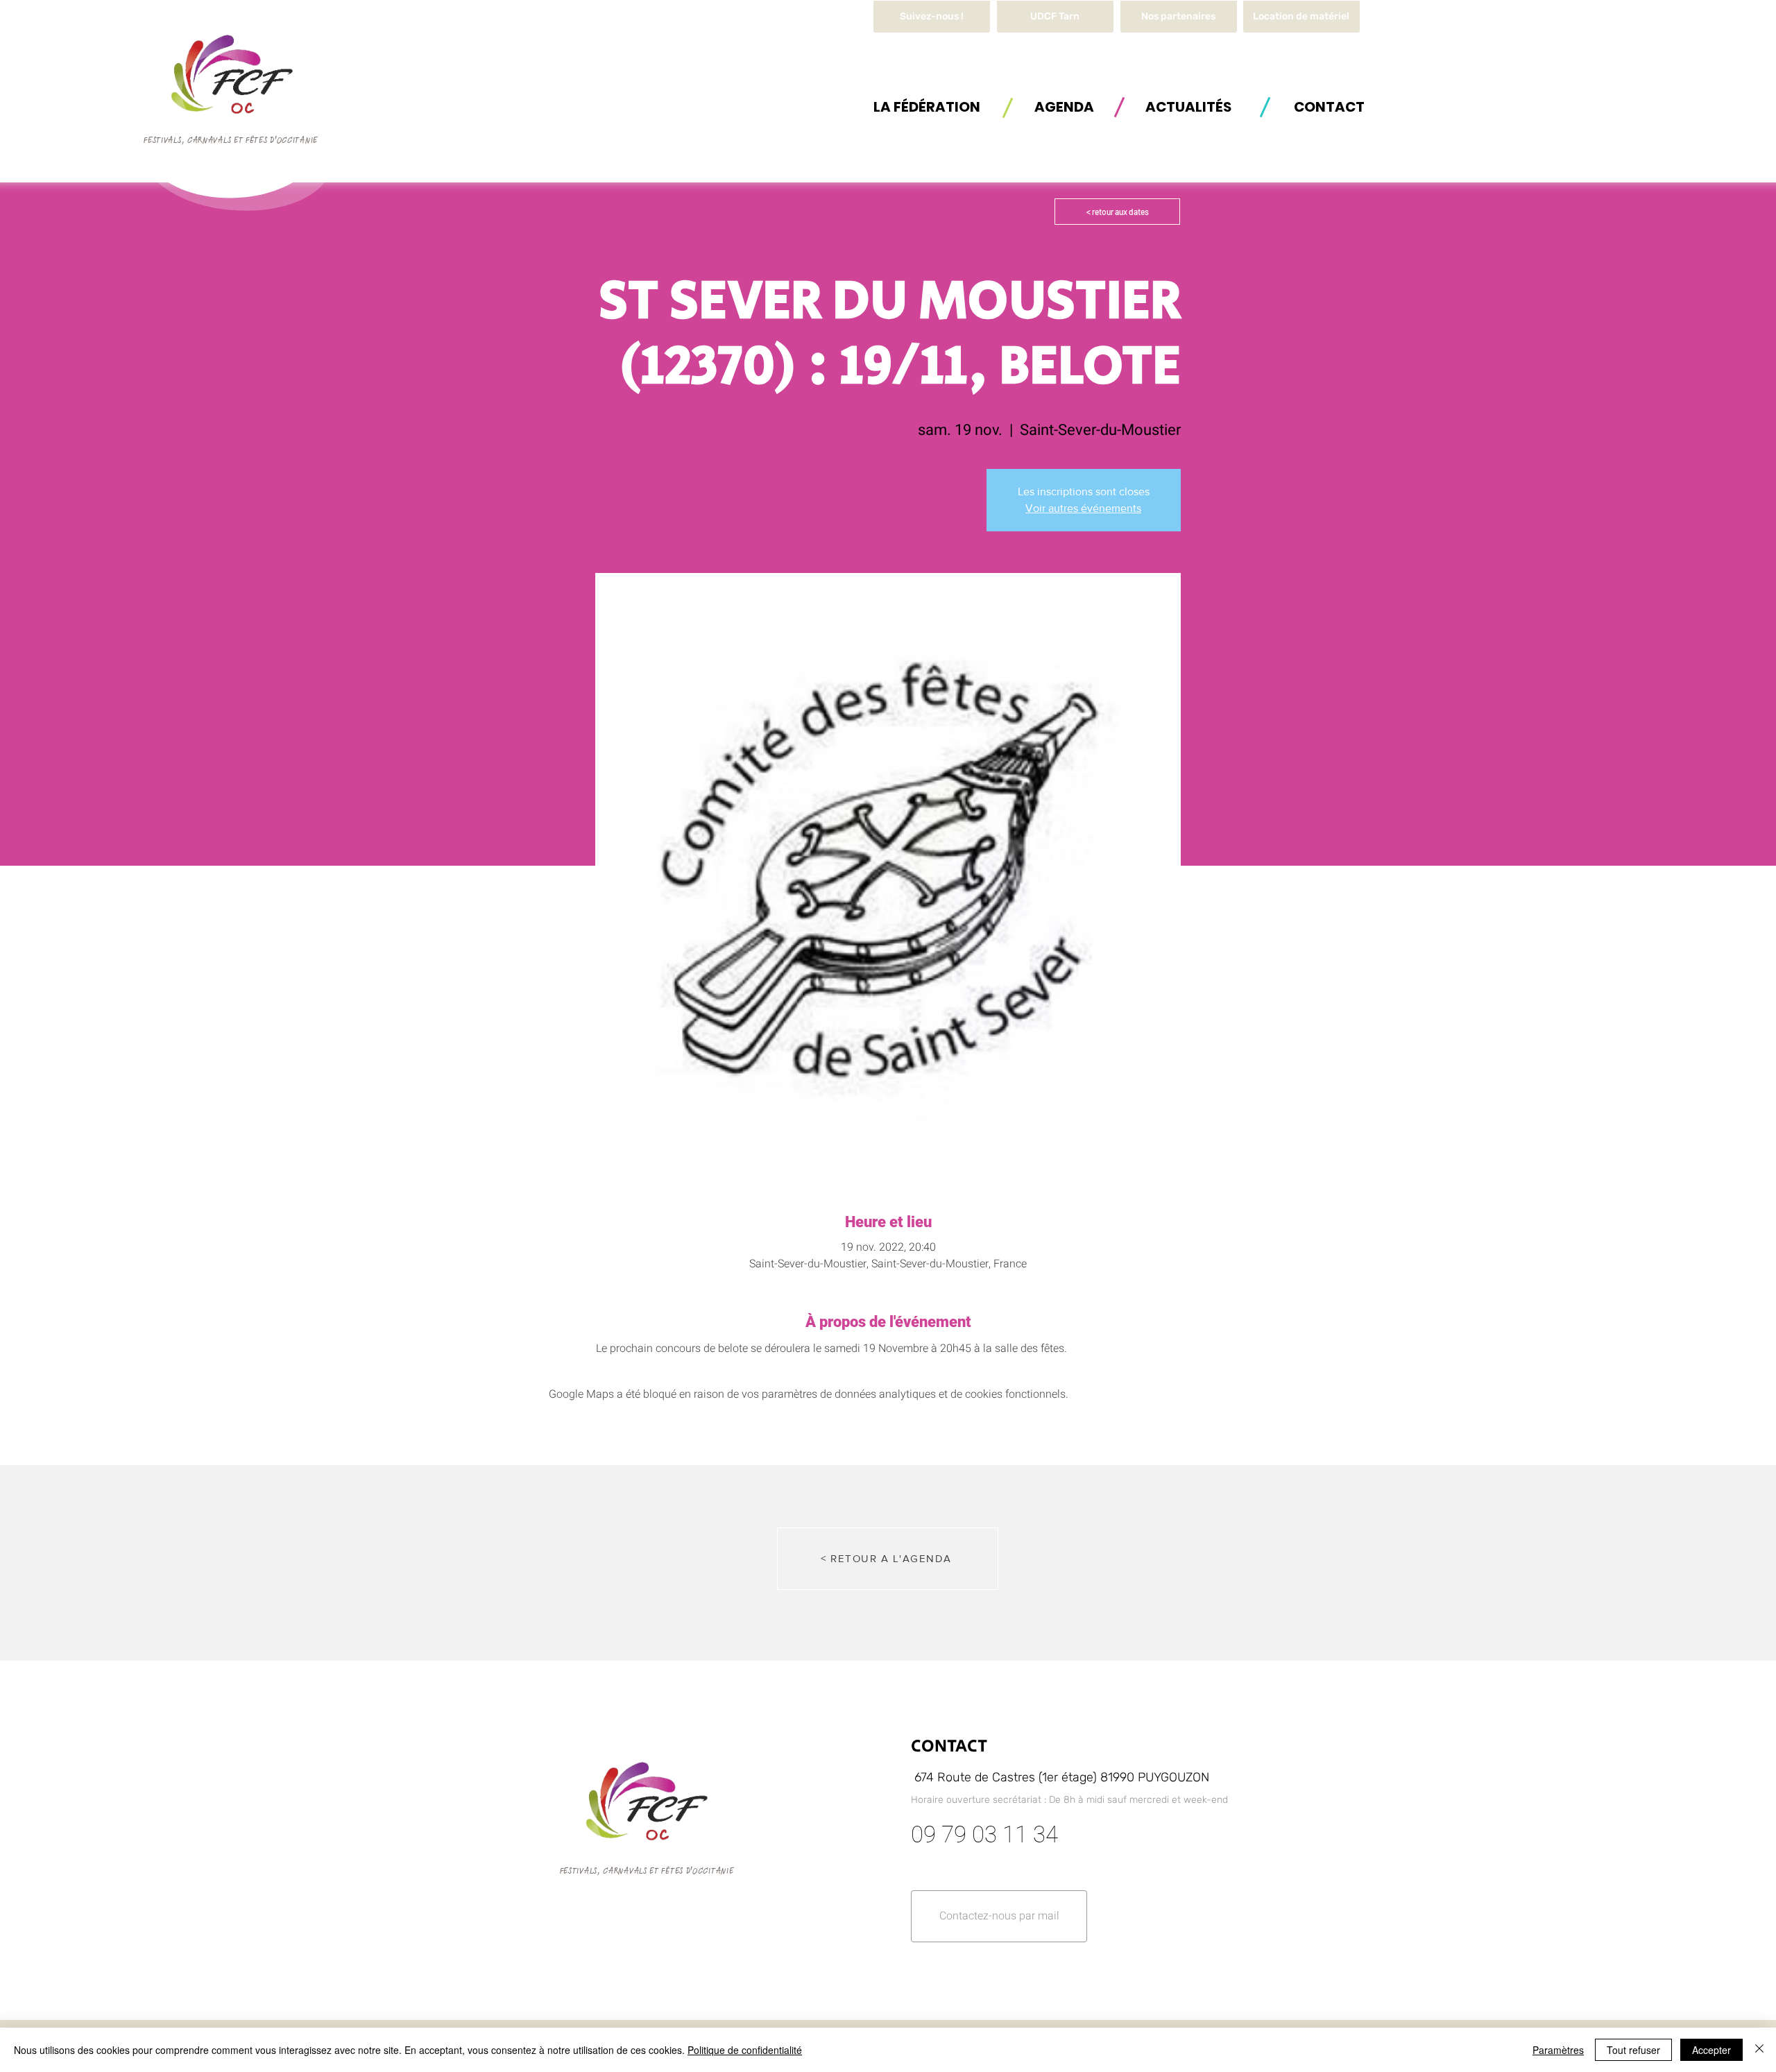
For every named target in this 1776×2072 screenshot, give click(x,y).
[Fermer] (1759, 2050)
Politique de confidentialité (745, 2050)
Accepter (1711, 2050)
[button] (1301, 17)
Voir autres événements (1083, 508)
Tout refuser (1633, 2050)
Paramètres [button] (1558, 2050)
